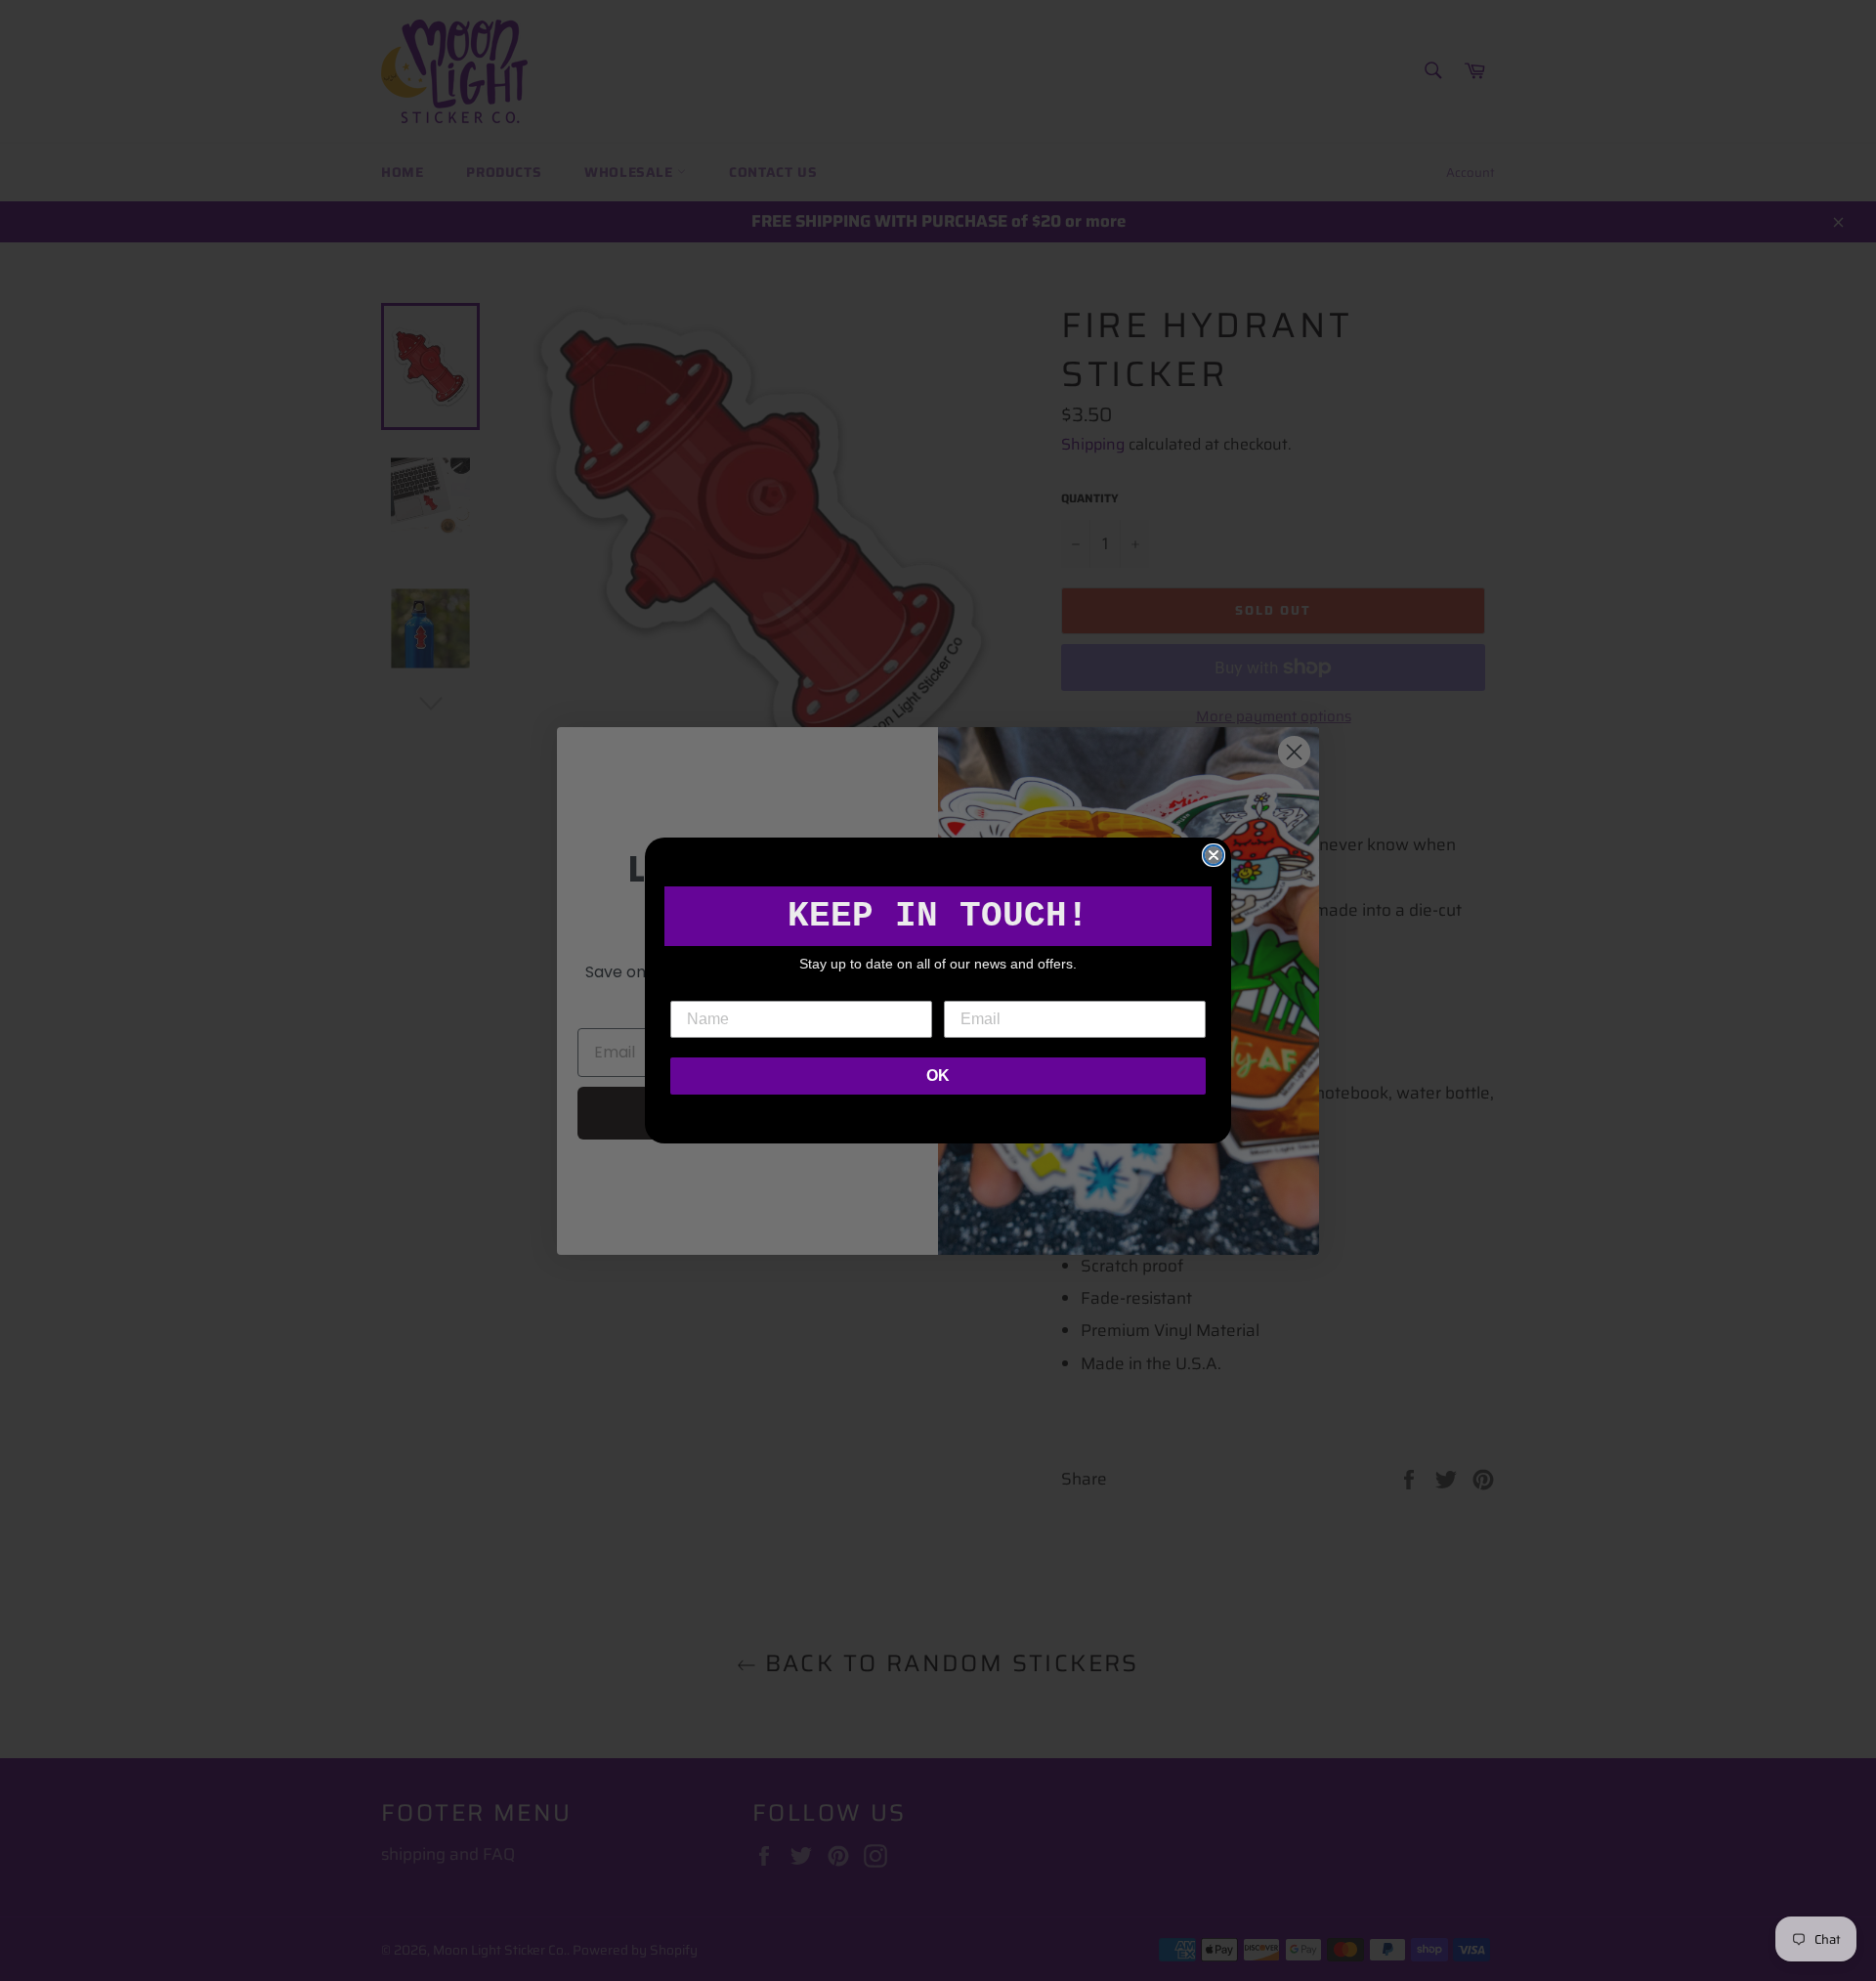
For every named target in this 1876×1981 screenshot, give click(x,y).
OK (938, 1076)
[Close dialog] (1214, 855)
